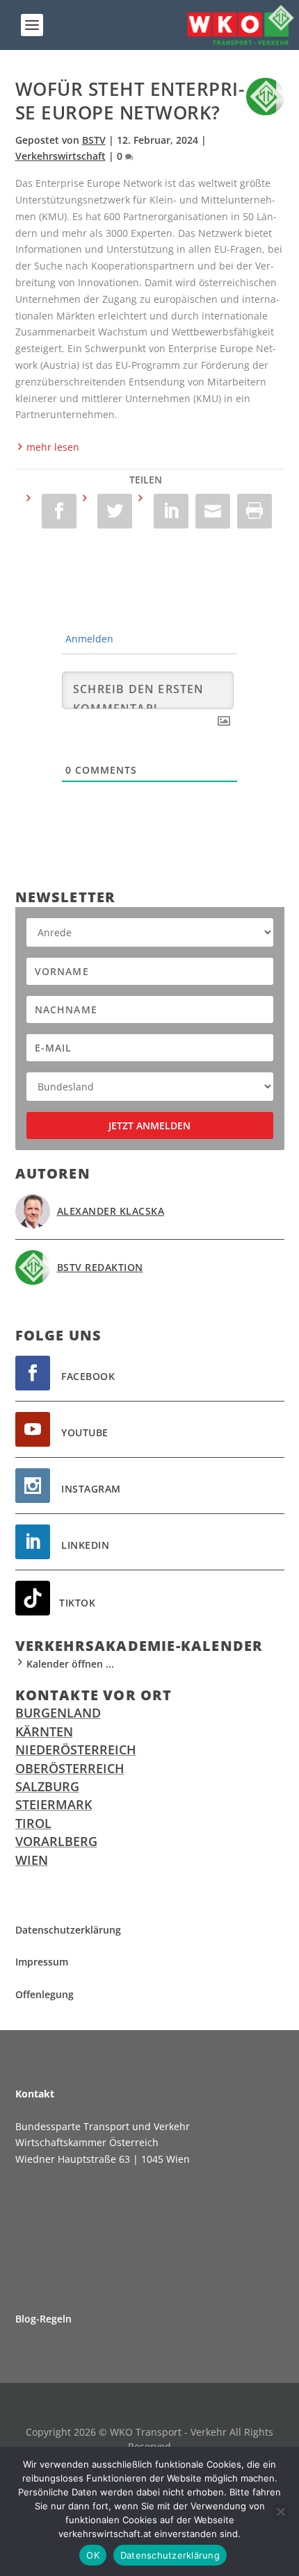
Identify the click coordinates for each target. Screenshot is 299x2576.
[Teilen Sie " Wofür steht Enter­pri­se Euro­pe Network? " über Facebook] (52, 511)
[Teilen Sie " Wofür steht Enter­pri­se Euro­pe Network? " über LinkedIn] (164, 511)
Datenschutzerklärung (170, 2555)
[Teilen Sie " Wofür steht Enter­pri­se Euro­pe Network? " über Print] (254, 511)
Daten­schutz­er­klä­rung (68, 1930)
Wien (32, 1860)
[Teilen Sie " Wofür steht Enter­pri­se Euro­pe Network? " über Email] (213, 511)
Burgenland (58, 1713)
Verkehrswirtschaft (60, 156)
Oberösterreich (70, 1768)
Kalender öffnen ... (70, 1664)
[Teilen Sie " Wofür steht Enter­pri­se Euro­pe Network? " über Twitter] (108, 511)
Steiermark (54, 1804)
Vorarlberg (56, 1841)
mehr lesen (53, 447)
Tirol (33, 1823)
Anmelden (88, 639)
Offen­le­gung (45, 1994)
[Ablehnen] (280, 2511)
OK (93, 2555)
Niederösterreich (76, 1750)
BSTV (94, 140)
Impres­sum (42, 1962)
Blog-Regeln (43, 2319)
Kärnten (44, 1731)
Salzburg (47, 1786)
